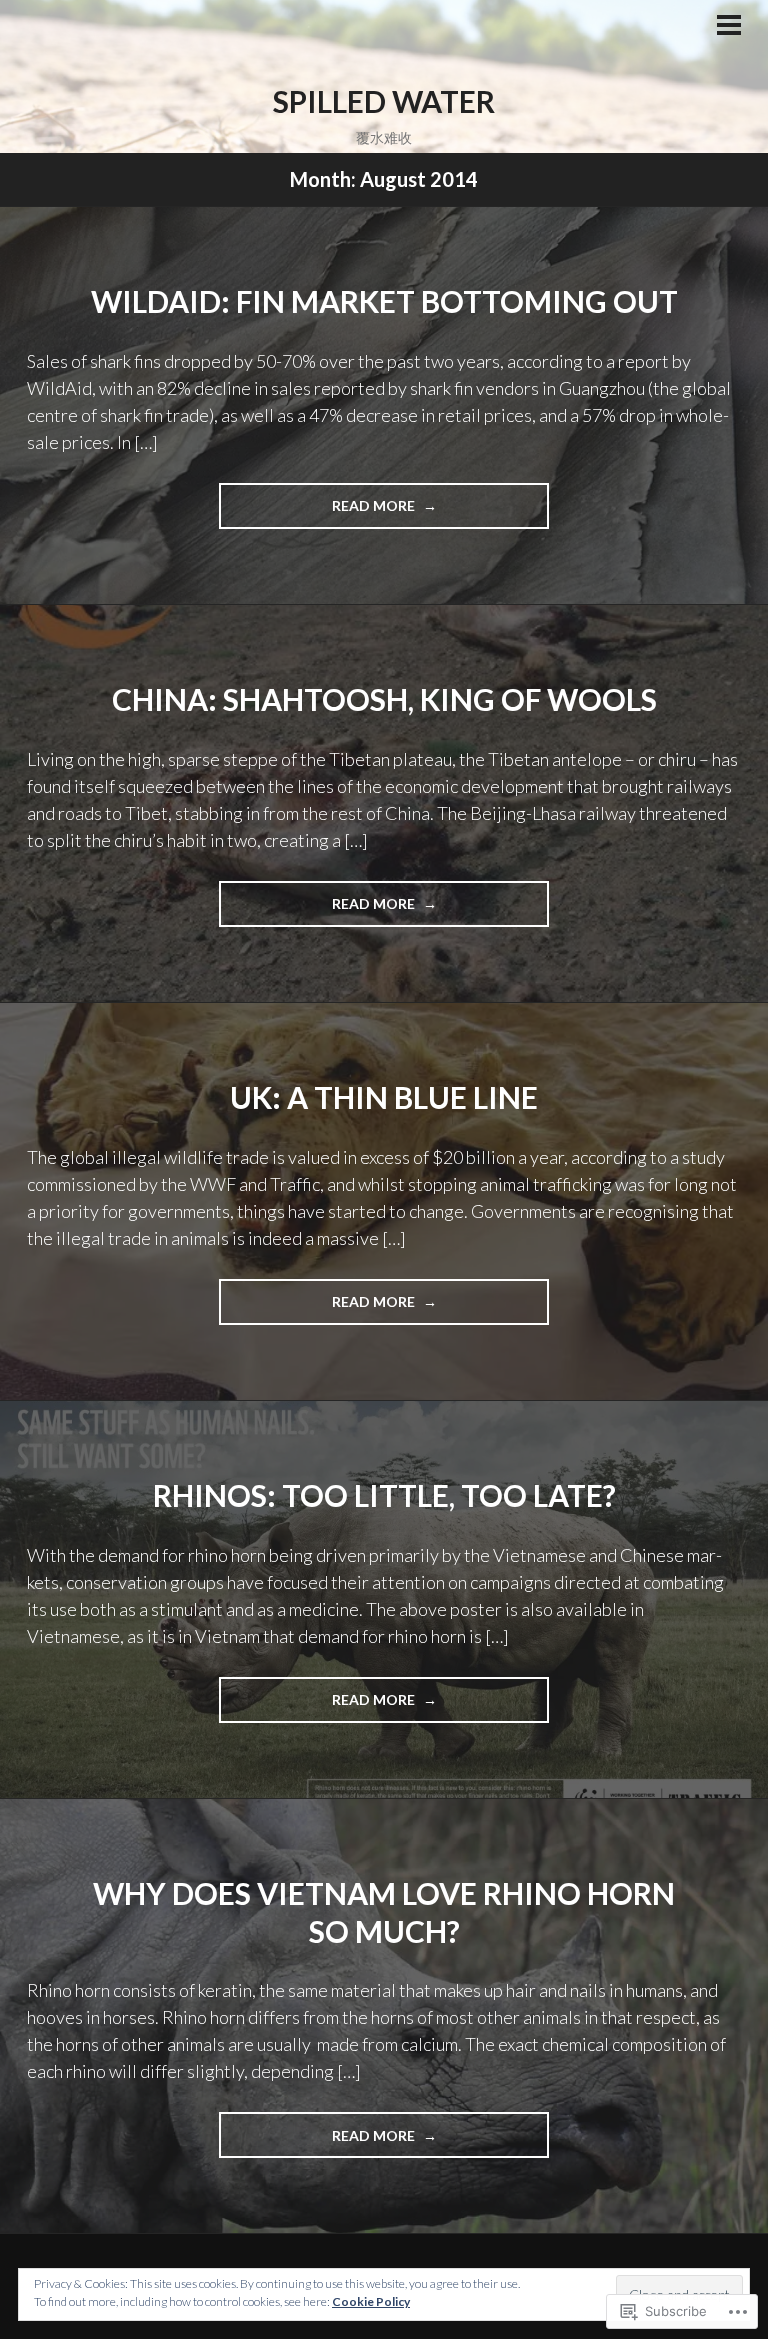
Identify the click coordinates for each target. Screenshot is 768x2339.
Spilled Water (384, 101)
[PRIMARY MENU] (729, 27)
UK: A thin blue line (384, 1097)
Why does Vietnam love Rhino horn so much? (384, 1912)
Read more (318, 512)
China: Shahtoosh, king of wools (384, 699)
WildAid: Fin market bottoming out (384, 301)
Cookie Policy (371, 2301)
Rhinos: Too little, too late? (384, 1495)
